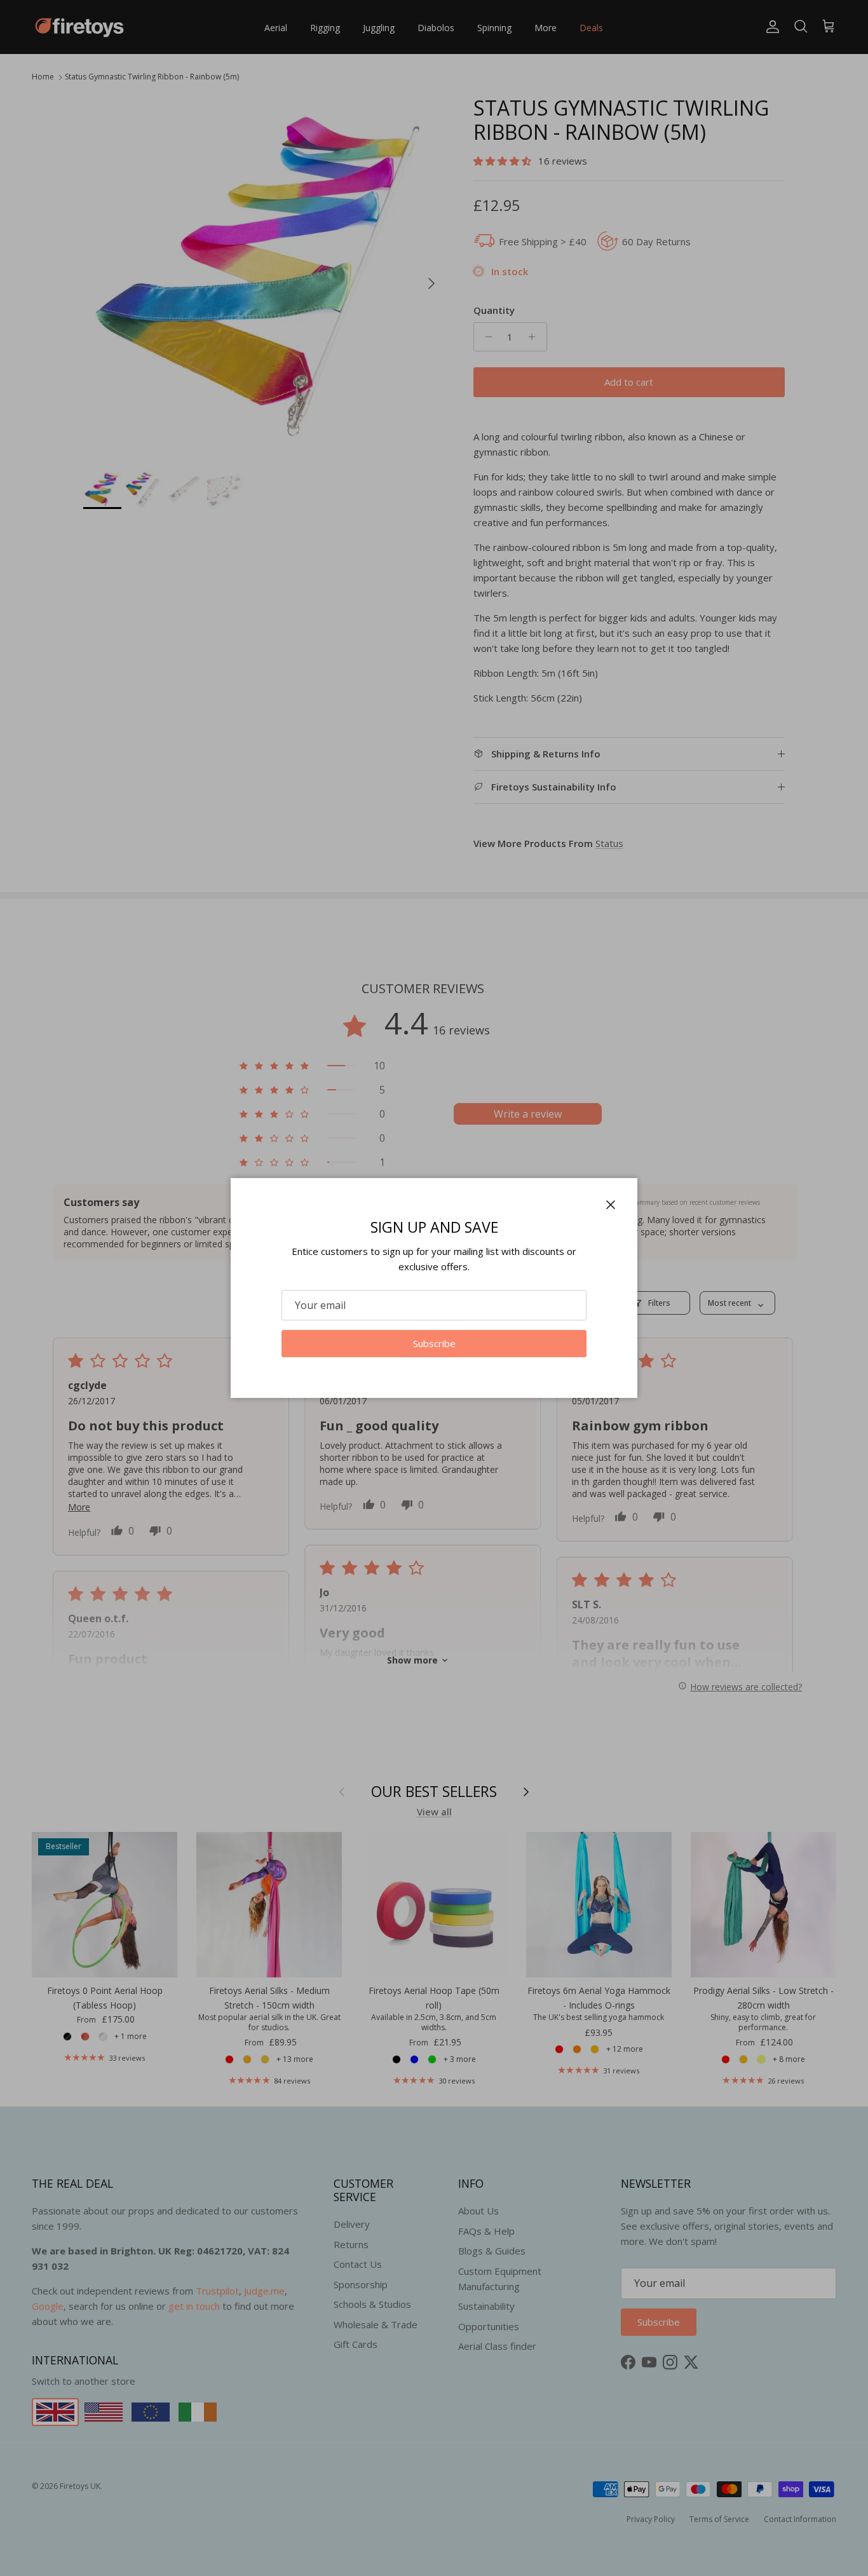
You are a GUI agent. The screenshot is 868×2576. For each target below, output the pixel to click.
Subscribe (434, 1343)
